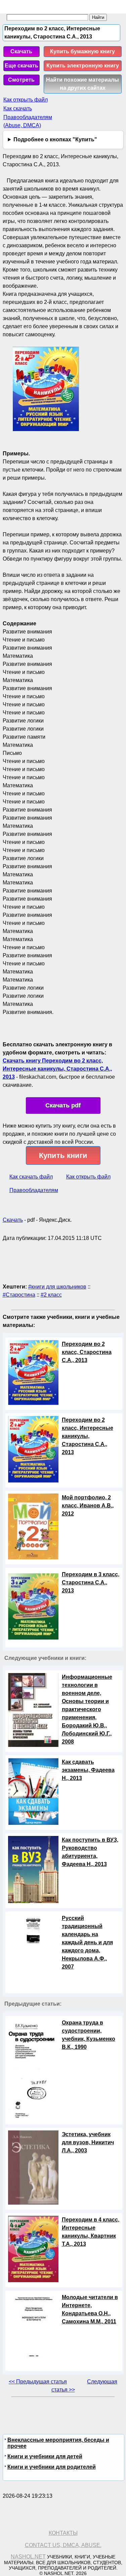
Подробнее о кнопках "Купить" (55, 139)
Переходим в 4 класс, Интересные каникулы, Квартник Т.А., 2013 (91, 2232)
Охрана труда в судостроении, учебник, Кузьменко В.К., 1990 (89, 2035)
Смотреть (21, 80)
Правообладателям (34, 1190)
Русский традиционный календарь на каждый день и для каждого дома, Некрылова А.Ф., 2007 (87, 1942)
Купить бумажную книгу (82, 51)
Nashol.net (28, 2557)
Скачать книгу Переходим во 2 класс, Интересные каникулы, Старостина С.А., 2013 (57, 1069)
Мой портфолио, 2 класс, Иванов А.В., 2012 (88, 1506)
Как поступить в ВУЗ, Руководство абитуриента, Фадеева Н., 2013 (90, 1852)
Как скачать (18, 108)
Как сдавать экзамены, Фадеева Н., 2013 (88, 1770)
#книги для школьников (57, 1287)
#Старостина (19, 1295)
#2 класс (51, 1295)
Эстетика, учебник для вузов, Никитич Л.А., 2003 (88, 2142)
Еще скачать (22, 66)
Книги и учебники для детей (45, 2456)
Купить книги (63, 1155)
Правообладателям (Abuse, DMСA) (28, 121)
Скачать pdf (63, 1105)
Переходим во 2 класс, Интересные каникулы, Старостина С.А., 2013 (88, 1436)
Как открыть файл (26, 100)
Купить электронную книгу (83, 66)
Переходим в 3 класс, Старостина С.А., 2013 (91, 1582)
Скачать (21, 51)
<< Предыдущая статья (38, 2382)
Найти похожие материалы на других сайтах (82, 84)
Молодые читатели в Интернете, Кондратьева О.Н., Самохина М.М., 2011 (90, 2309)
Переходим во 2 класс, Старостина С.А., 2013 (87, 1352)
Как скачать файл (31, 1177)
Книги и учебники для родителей (52, 2467)
